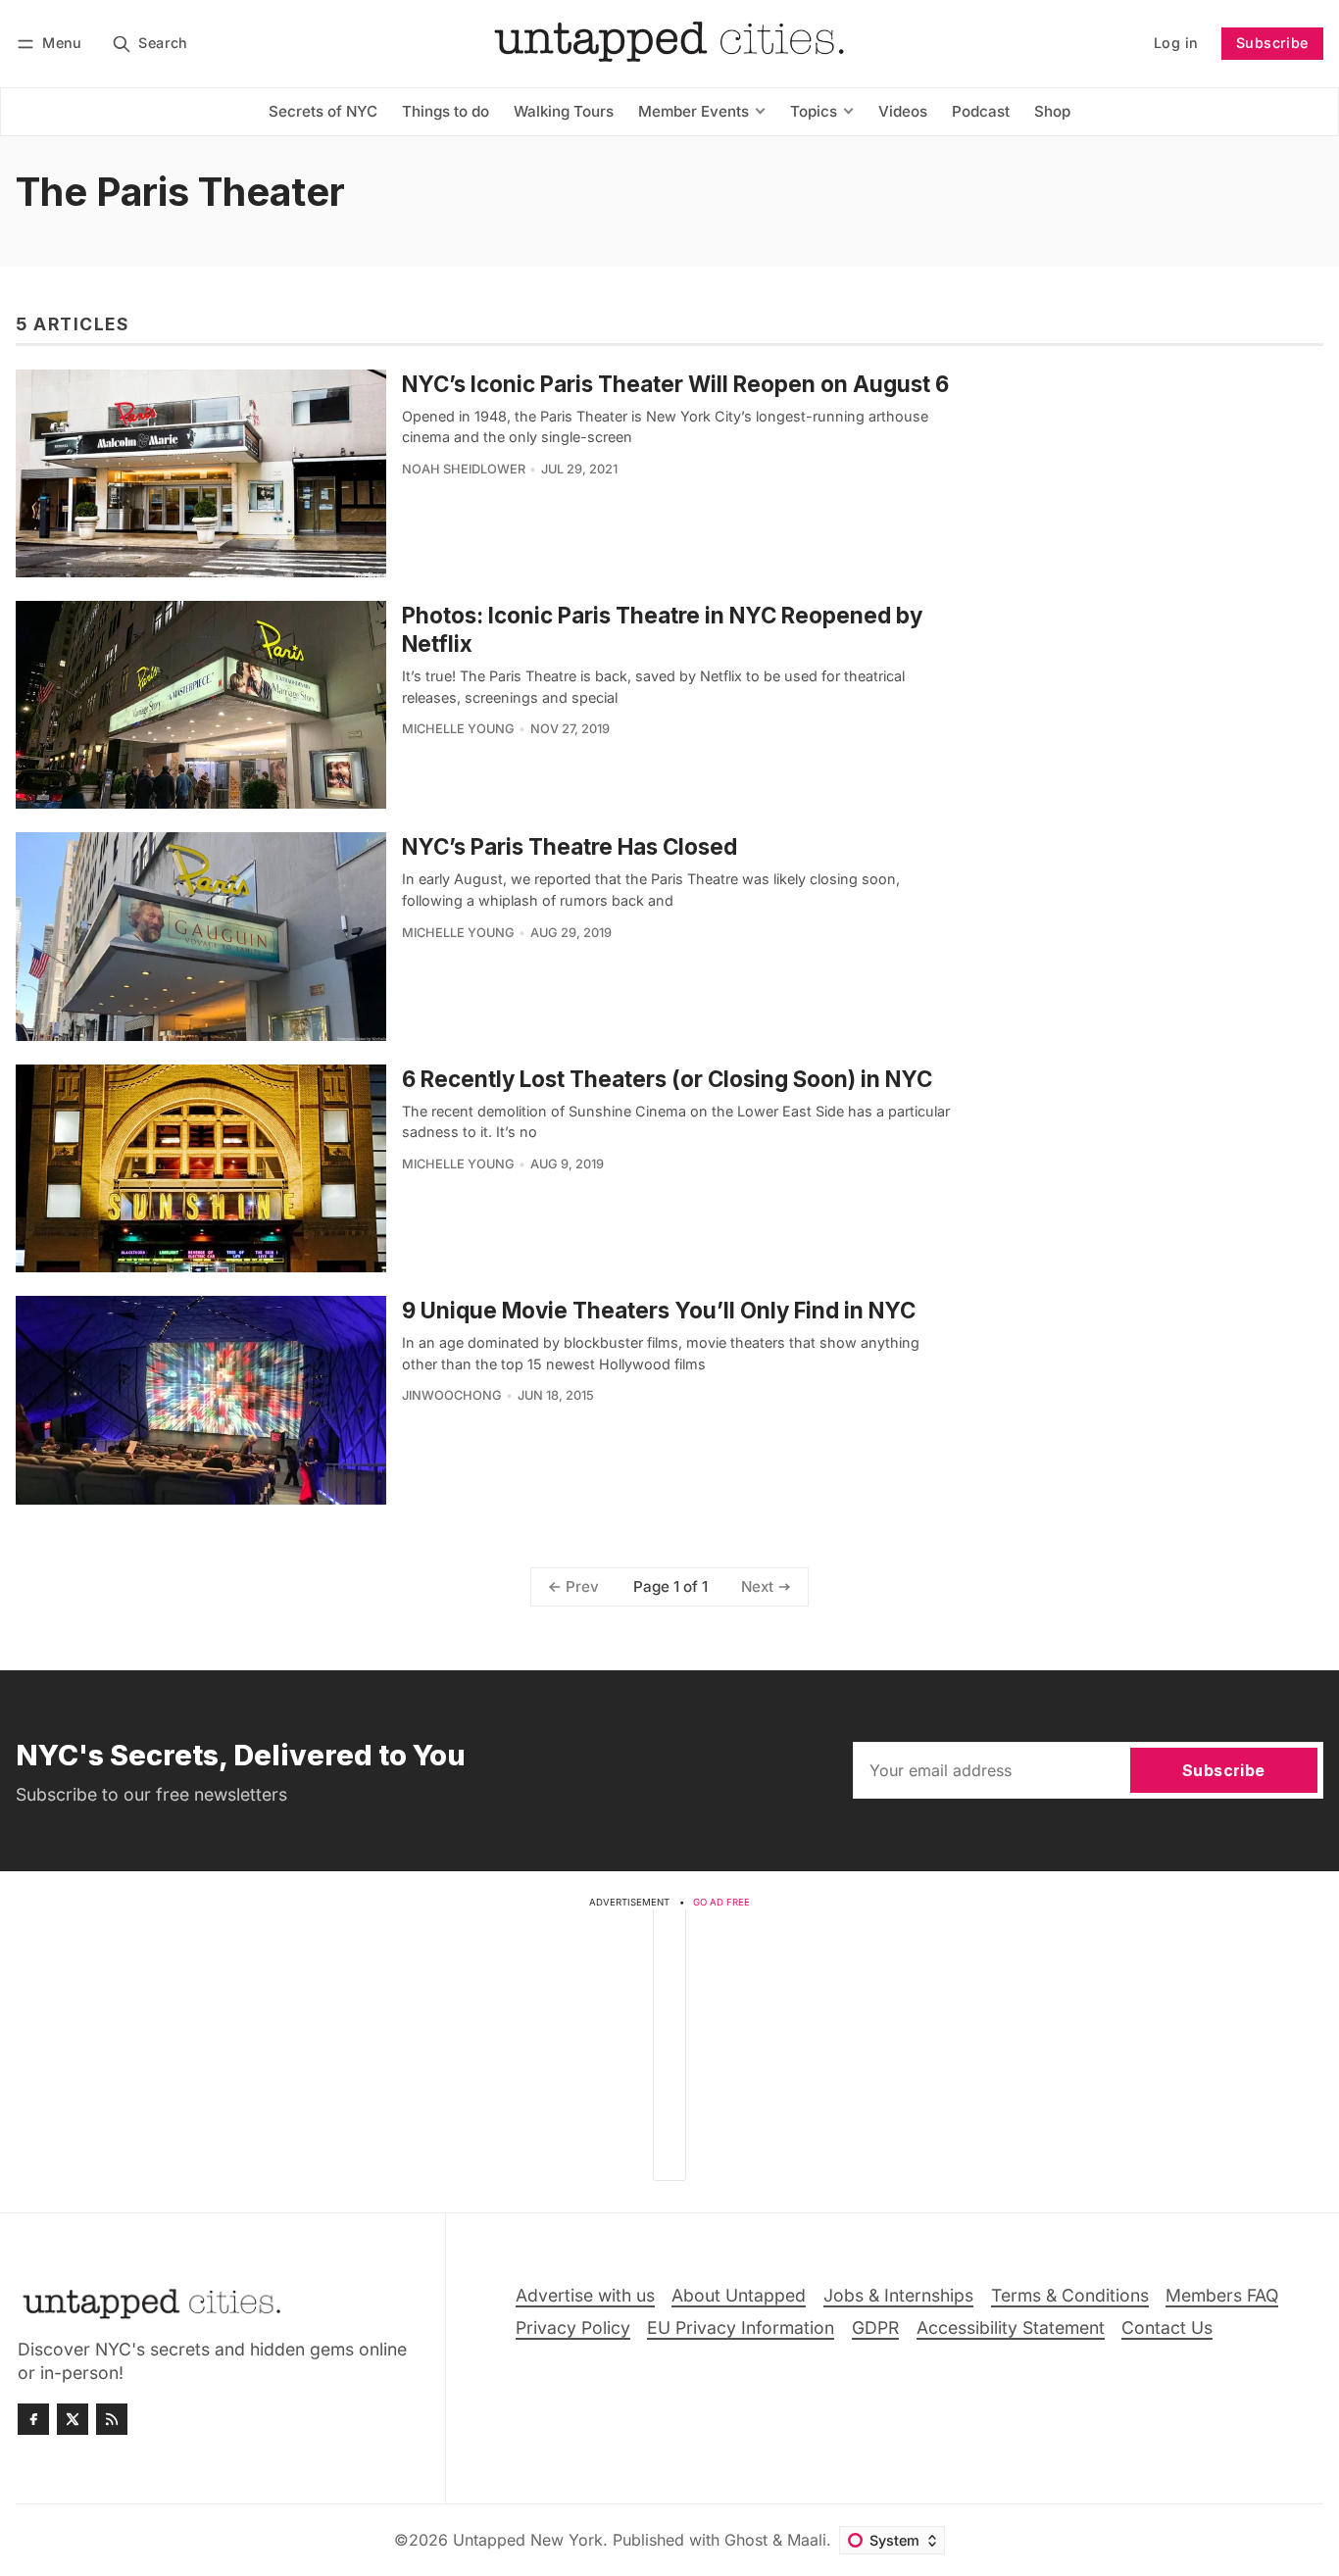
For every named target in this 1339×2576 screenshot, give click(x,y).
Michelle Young (458, 729)
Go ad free (721, 1902)
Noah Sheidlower (464, 469)
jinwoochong (452, 1395)
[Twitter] (73, 2419)
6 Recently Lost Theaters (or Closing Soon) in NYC (667, 1079)
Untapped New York (528, 2540)
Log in (1176, 43)
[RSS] (112, 2419)
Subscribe (1272, 43)
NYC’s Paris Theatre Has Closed (570, 846)
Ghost (746, 2540)
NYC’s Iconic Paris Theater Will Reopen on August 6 (675, 384)
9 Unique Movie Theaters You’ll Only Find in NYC (659, 1310)
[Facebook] (33, 2419)
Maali (807, 2540)
